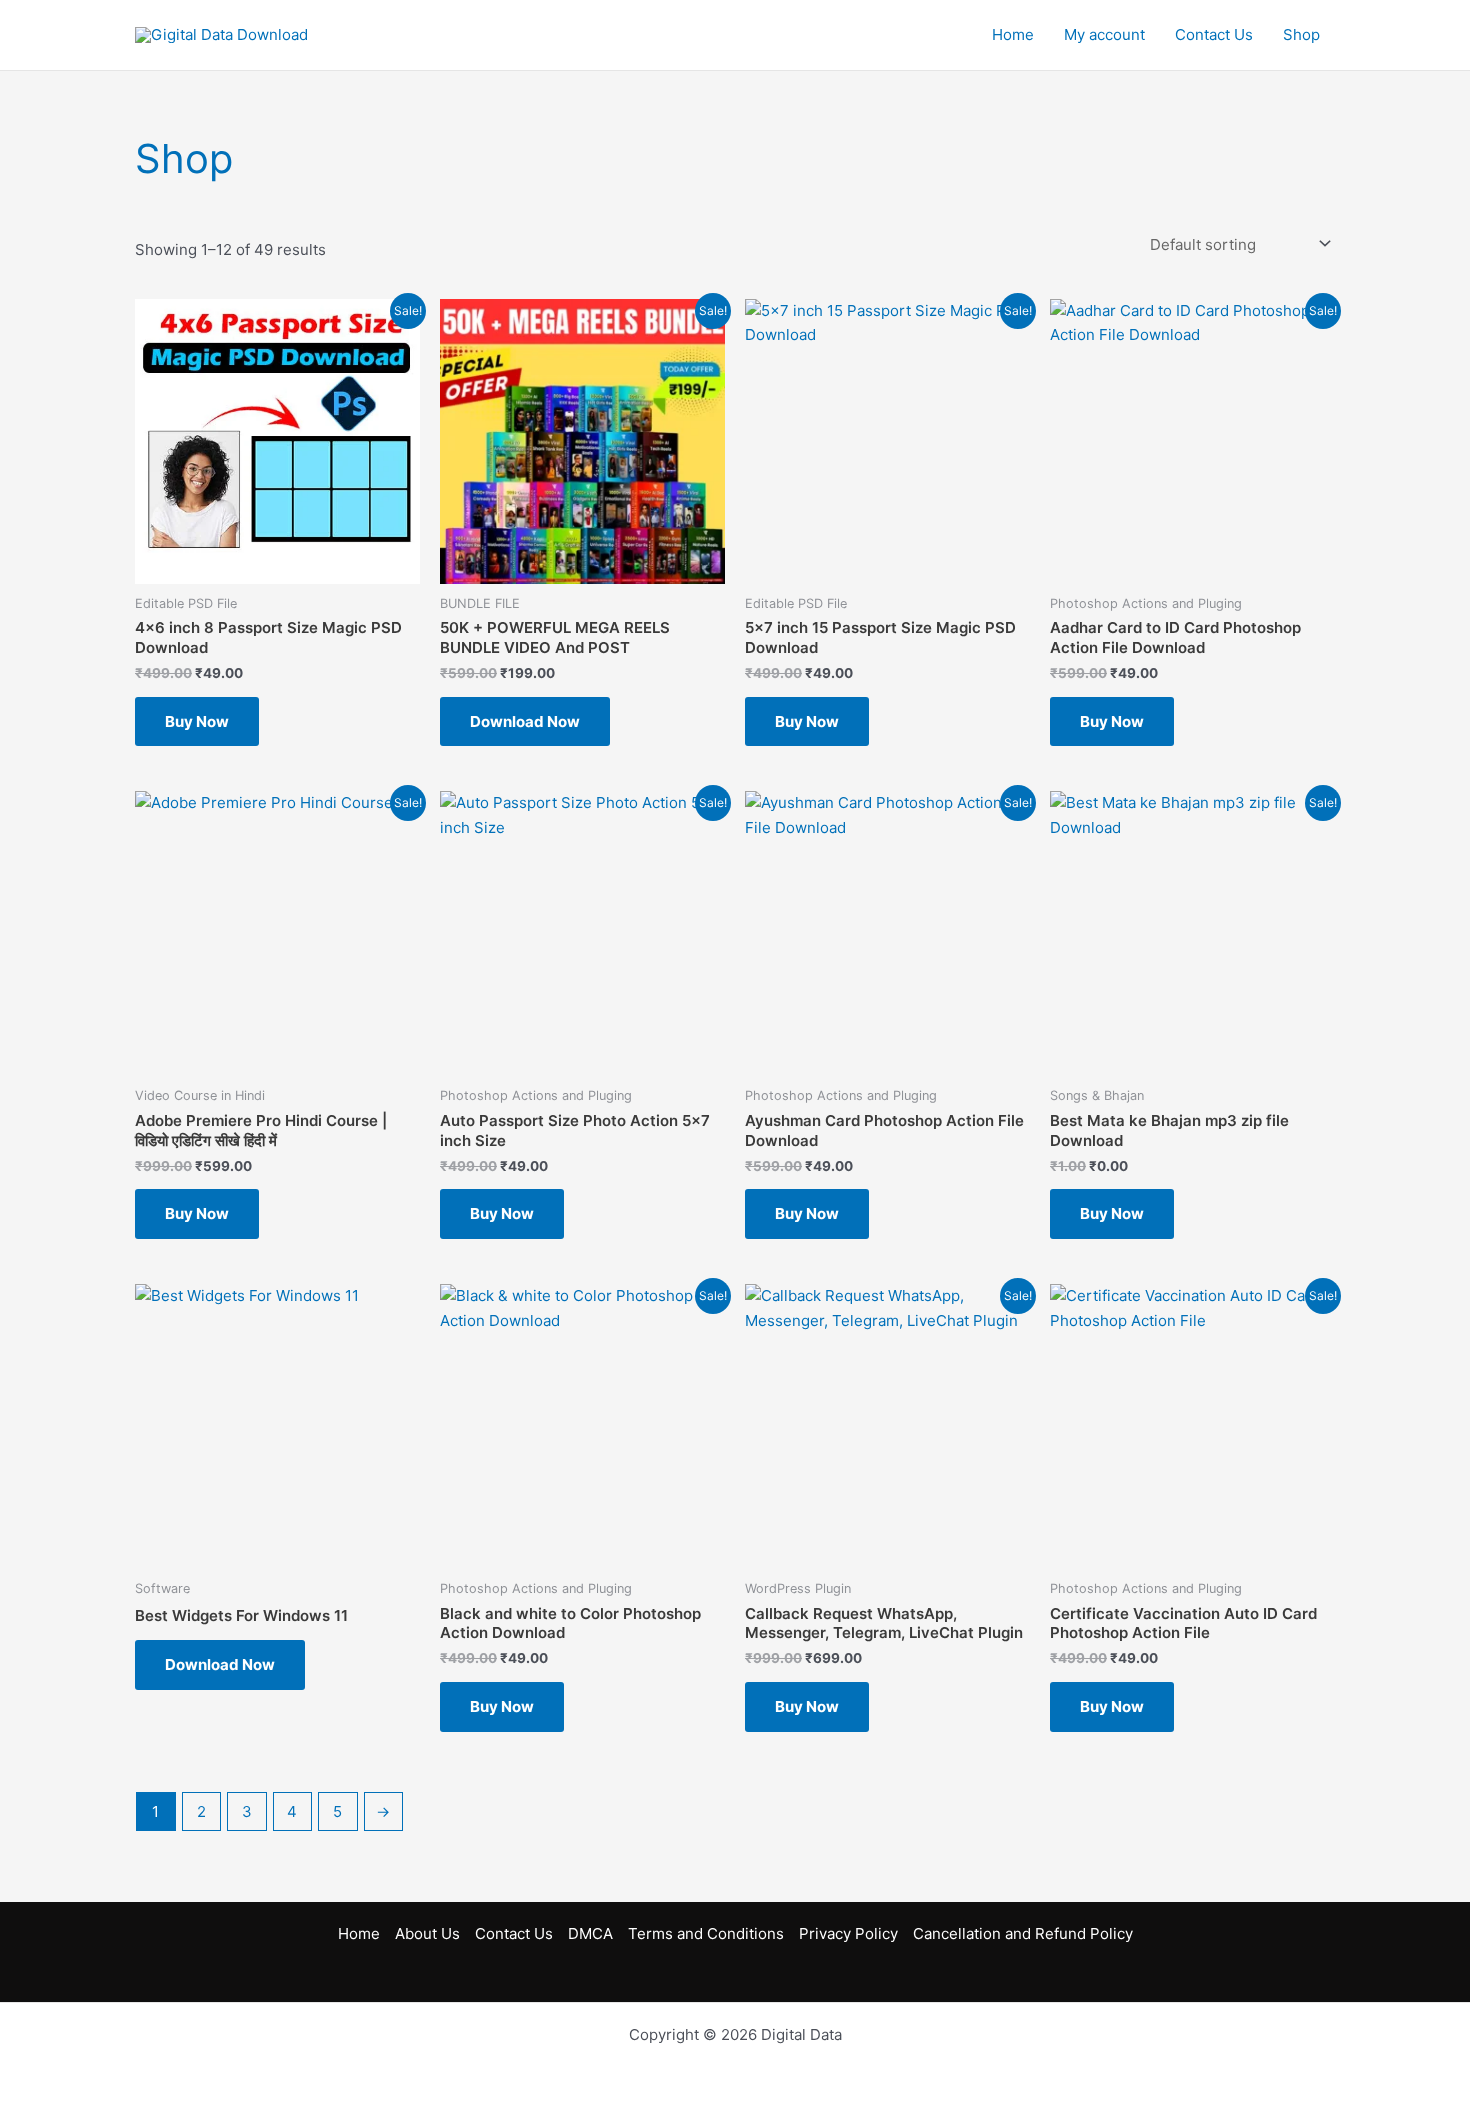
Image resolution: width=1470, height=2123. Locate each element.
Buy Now (197, 721)
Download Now (525, 721)
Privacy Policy (848, 1933)
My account (1104, 34)
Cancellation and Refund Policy (1023, 1933)
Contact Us (1214, 34)
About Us (427, 1933)
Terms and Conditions (706, 1933)
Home (1013, 34)
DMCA (590, 1933)
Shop (1301, 34)
